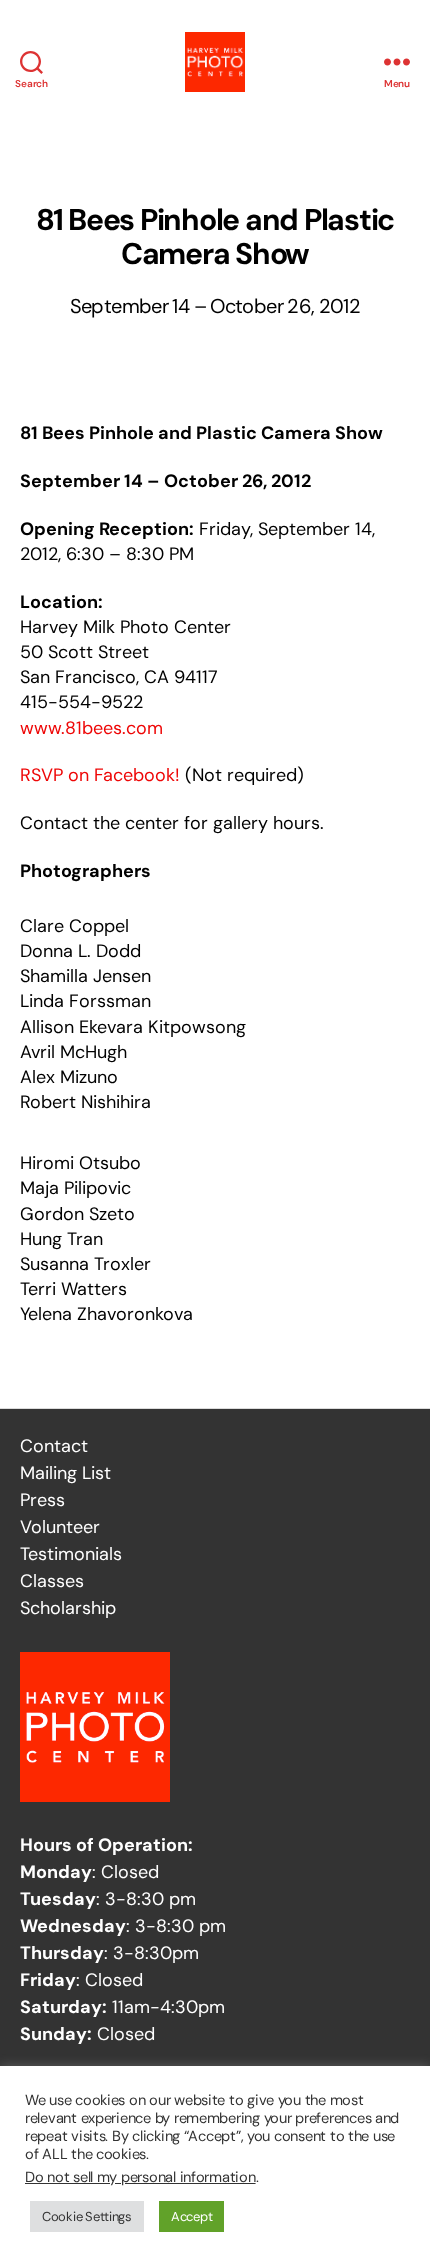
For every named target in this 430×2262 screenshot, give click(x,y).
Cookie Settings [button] (87, 2216)
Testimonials (71, 1554)
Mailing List (65, 1473)
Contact (54, 1446)
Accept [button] (191, 2216)
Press (42, 1500)
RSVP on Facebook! (100, 775)
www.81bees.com (91, 728)
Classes (52, 1581)
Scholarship (68, 1608)
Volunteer (60, 1527)
